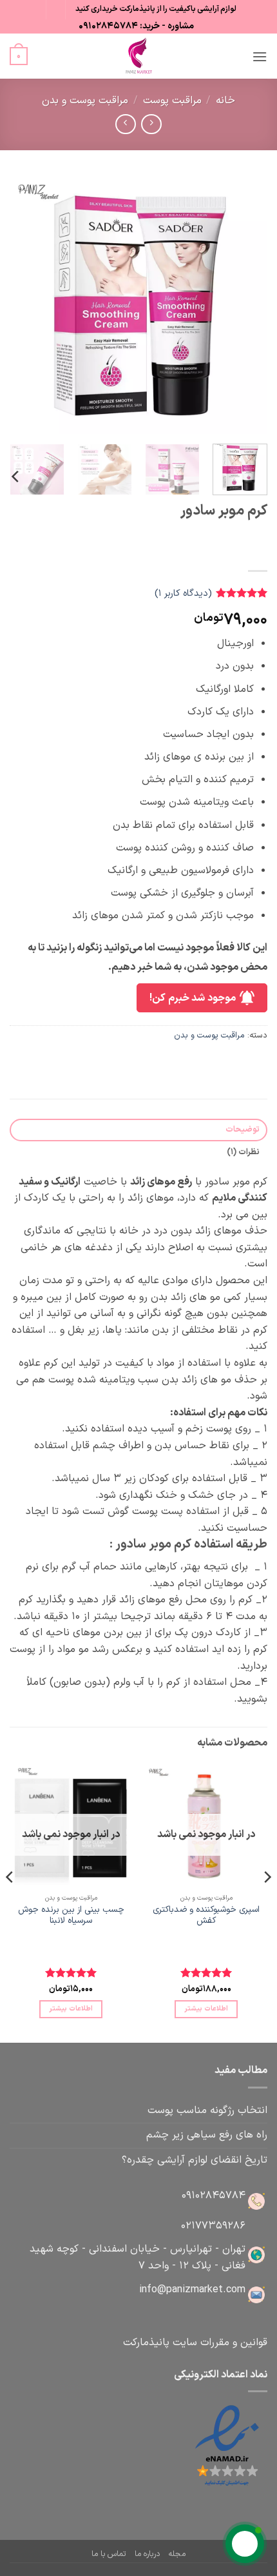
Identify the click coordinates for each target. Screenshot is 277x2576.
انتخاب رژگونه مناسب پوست (207, 2110)
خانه (225, 101)
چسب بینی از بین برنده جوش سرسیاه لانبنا (71, 1915)
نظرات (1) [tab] (243, 1152)
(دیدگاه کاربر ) (183, 594)
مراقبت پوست (172, 101)
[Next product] (151, 124)
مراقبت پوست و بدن (85, 101)
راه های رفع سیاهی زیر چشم (207, 2135)
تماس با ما (109, 2554)
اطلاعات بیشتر (206, 2009)
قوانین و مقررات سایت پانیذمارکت (195, 2343)
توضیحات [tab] (243, 1129)
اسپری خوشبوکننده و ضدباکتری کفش (206, 1915)
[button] (260, 56)
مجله (177, 2554)
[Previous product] (125, 124)
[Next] (22, 305)
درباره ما (147, 2554)
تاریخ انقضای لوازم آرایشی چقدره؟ (195, 2160)
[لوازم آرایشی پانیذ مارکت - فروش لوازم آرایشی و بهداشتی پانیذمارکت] (138, 56)
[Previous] (246, 305)
